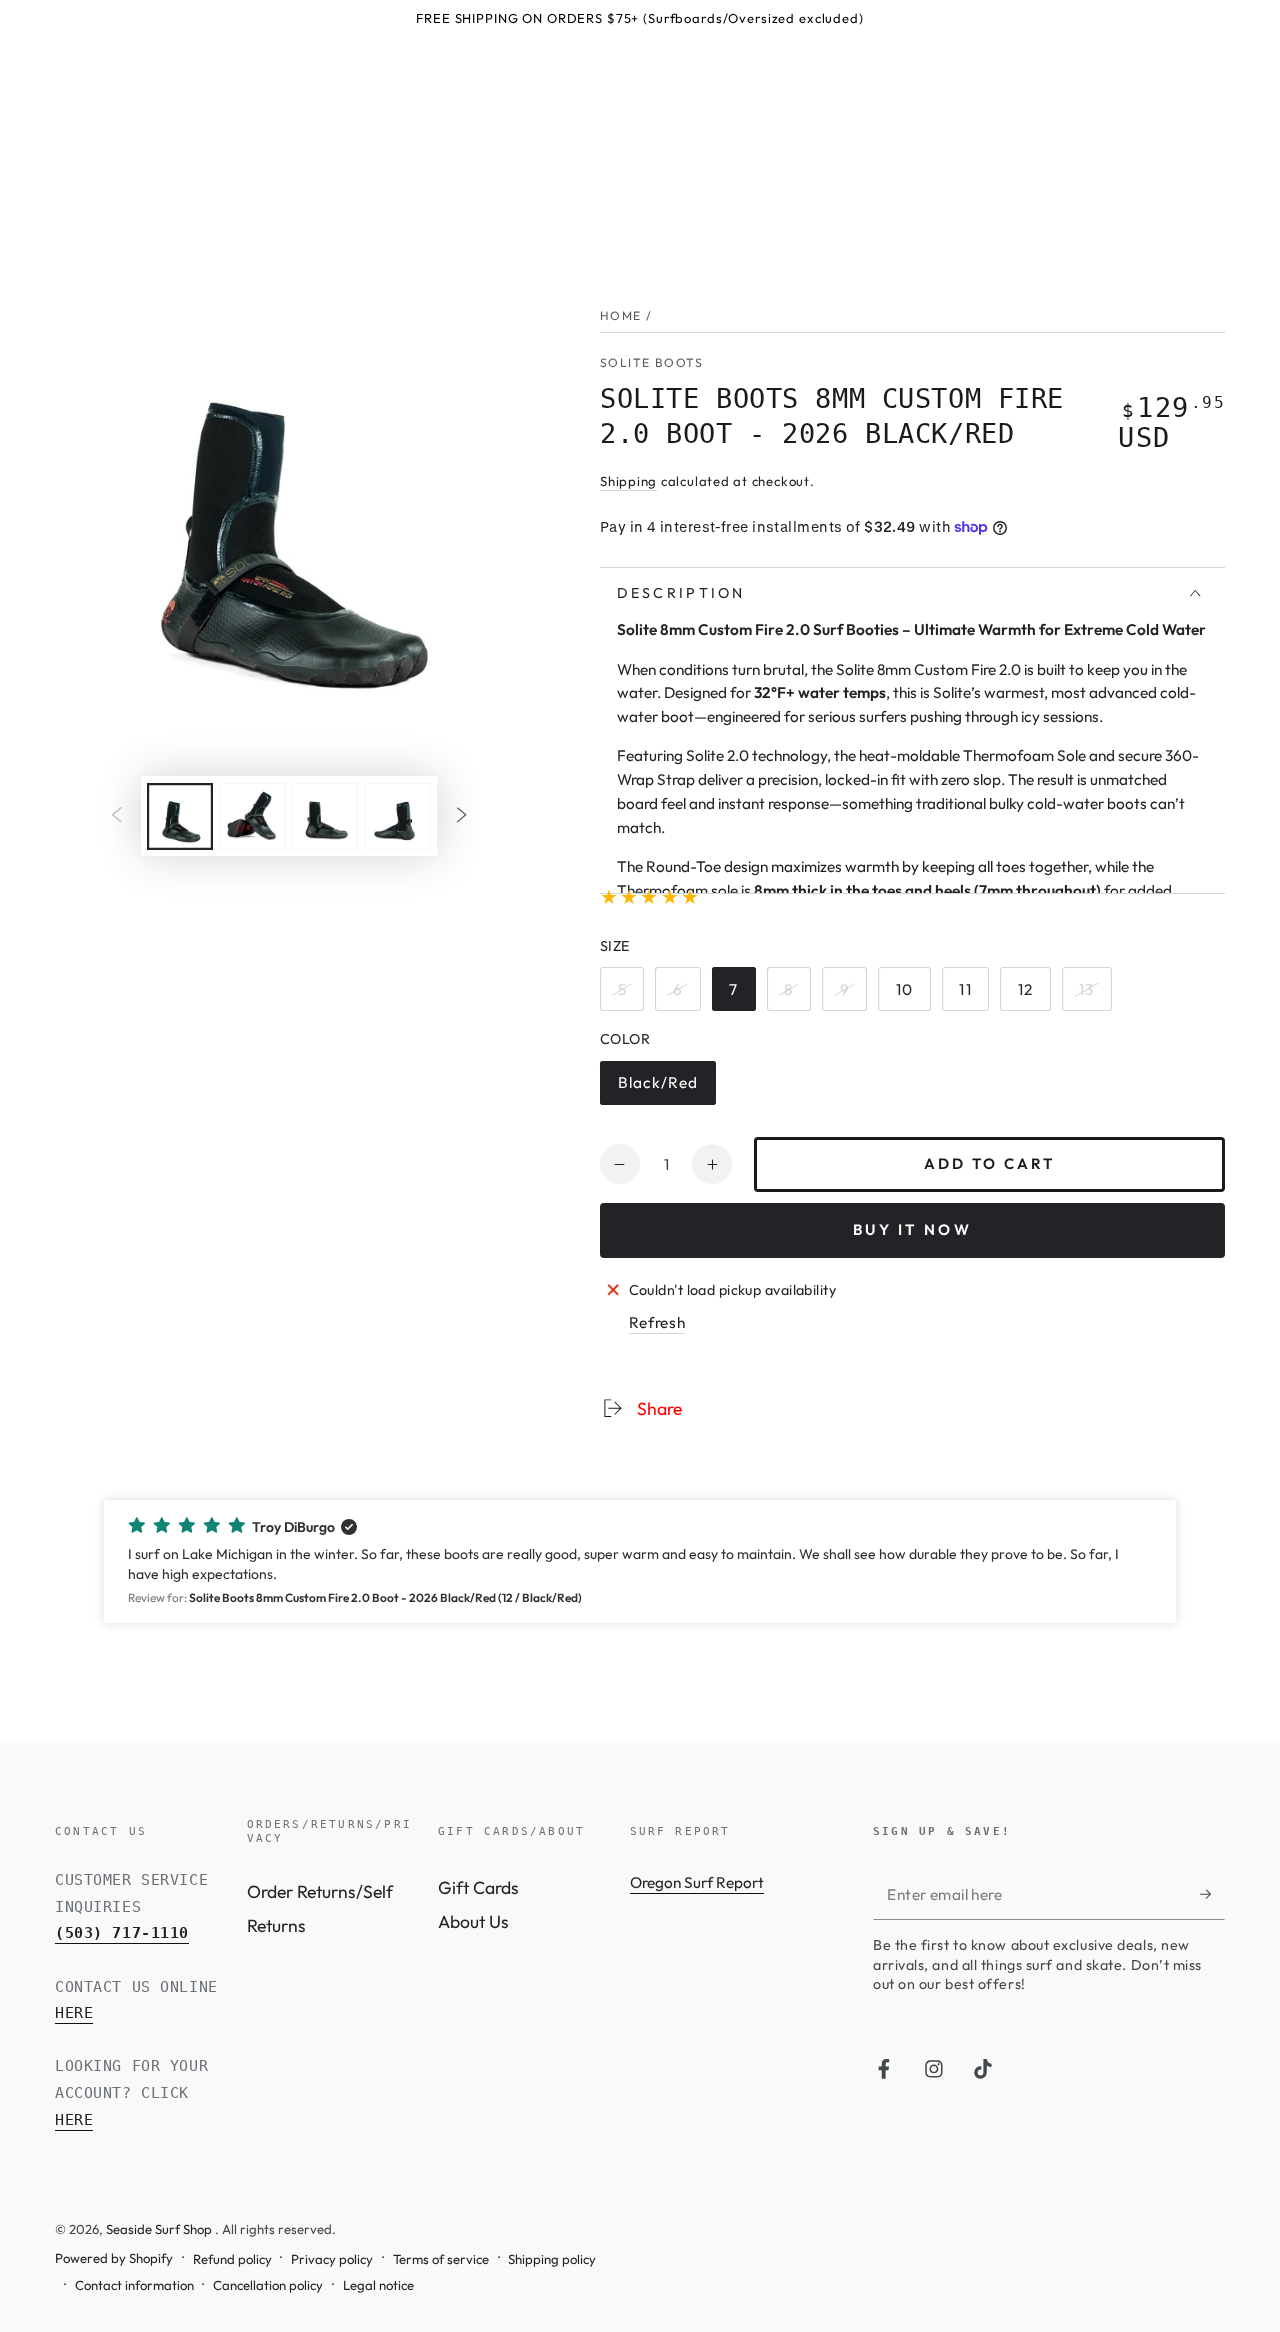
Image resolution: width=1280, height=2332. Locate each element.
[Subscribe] (1212, 1894)
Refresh (657, 1322)
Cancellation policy (268, 2285)
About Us (473, 1921)
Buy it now (912, 1229)
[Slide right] (462, 816)
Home (621, 315)
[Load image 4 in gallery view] (398, 816)
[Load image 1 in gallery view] (180, 816)
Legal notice (378, 2285)
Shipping (628, 481)
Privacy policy (332, 2259)
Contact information (134, 2285)
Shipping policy (552, 2259)
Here (74, 2013)
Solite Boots (651, 362)
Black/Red (661, 1089)
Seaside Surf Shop (160, 2229)
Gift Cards (478, 1887)
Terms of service (441, 2259)
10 (912, 995)
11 (973, 995)
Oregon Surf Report (697, 1882)
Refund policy (232, 2259)
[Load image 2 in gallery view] (253, 816)
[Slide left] (116, 816)
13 (1095, 995)
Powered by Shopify (114, 2258)
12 (1033, 995)
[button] (640, 1561)
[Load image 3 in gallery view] (325, 816)
